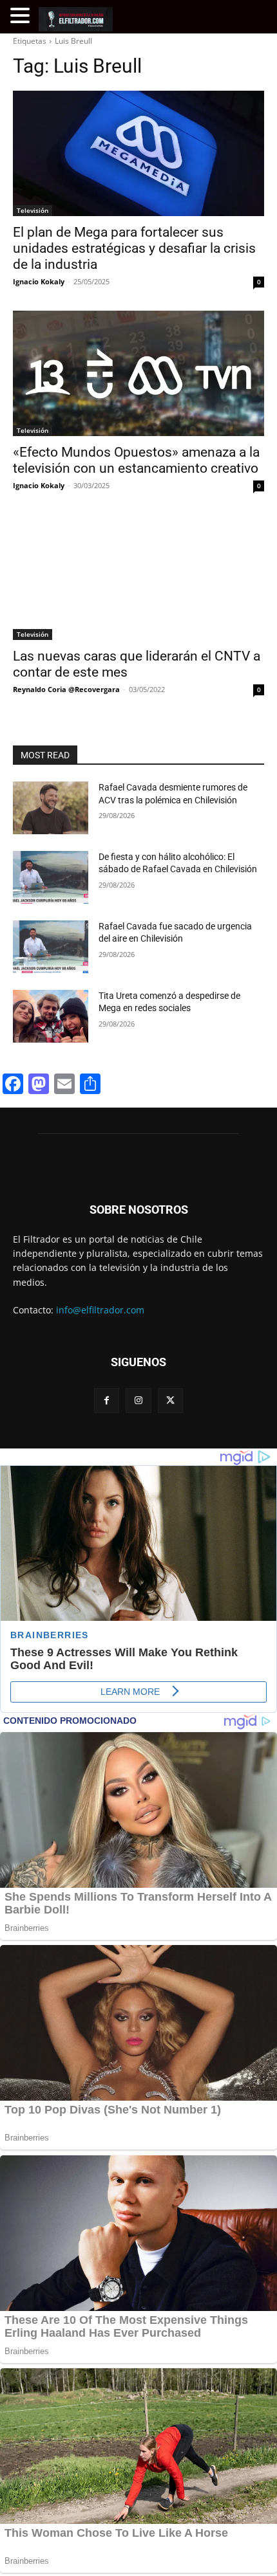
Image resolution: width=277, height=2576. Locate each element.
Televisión (33, 210)
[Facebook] (107, 1401)
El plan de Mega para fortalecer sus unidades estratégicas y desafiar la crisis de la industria (134, 248)
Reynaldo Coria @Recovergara (66, 689)
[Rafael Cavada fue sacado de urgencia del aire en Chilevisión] (51, 947)
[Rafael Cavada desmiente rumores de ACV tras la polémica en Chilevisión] (51, 808)
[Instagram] (138, 1401)
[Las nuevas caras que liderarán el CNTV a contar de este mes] (138, 577)
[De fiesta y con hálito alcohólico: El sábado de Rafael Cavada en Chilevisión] (51, 877)
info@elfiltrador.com (100, 1310)
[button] (22, 16)
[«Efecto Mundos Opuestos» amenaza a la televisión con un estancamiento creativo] (138, 373)
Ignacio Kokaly (39, 281)
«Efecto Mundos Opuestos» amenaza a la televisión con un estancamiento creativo (136, 460)
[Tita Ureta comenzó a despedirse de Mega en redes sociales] (51, 1016)
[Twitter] (170, 1401)
